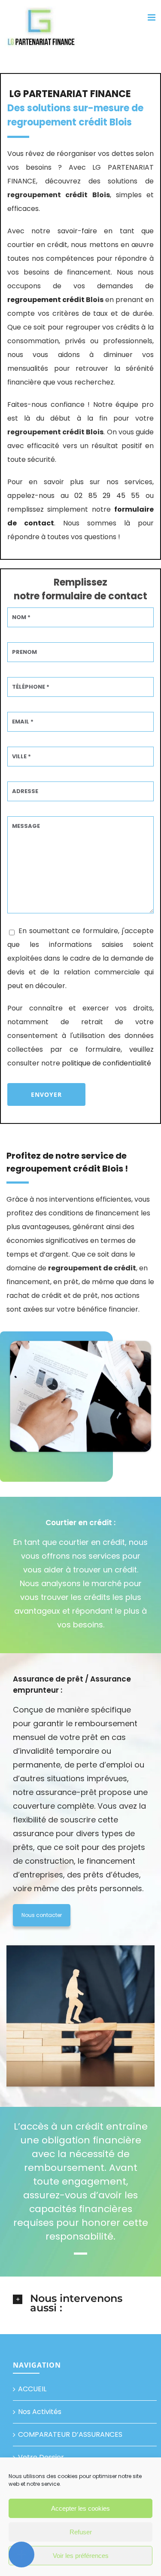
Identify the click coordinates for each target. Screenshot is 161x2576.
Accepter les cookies (80, 2508)
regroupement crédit (46, 300)
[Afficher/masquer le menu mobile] (152, 17)
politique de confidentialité (106, 1063)
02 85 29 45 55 (107, 496)
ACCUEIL (32, 2389)
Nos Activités (40, 2412)
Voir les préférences (81, 2556)
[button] (80, 2303)
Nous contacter (42, 1915)
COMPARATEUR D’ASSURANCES (70, 2434)
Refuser (81, 2532)
